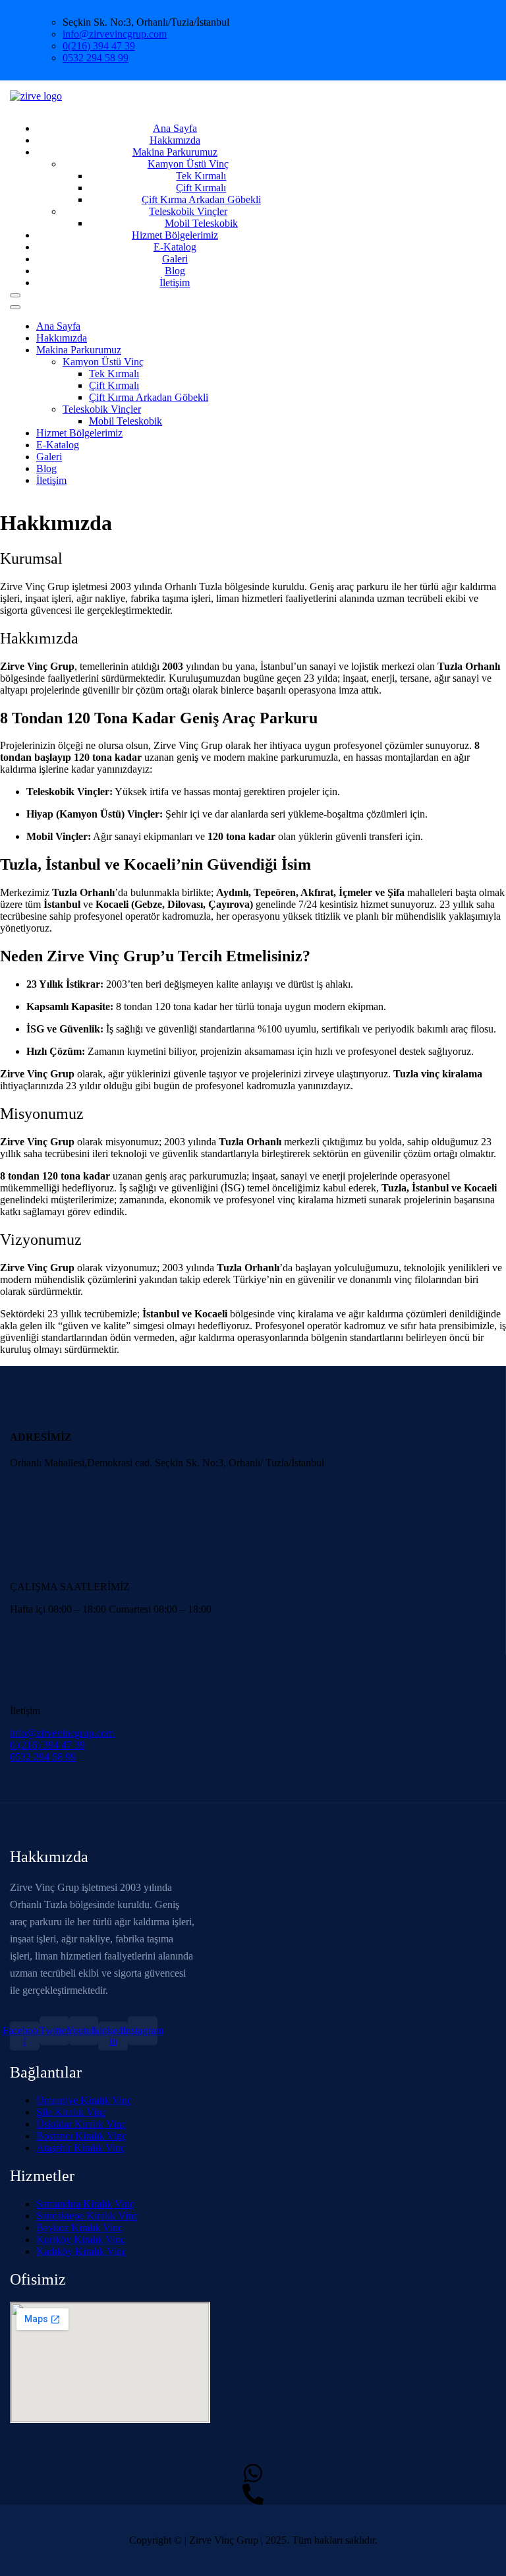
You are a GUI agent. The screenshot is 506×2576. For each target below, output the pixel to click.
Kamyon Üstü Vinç (188, 164)
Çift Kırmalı (201, 188)
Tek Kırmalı (201, 176)
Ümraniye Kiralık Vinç (84, 2100)
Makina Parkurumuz (175, 152)
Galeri (49, 457)
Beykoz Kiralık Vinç (79, 2228)
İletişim (175, 283)
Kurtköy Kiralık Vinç (81, 2239)
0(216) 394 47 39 (99, 46)
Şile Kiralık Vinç (71, 2112)
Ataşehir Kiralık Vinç (81, 2148)
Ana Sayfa (58, 326)
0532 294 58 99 (96, 58)
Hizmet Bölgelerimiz (79, 433)
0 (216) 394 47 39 (47, 1745)
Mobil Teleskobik (126, 421)
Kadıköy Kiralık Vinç (81, 2251)
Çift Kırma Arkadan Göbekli (149, 397)
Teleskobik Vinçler (102, 409)
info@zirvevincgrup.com (115, 34)
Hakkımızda (62, 338)
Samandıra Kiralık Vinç (85, 2204)
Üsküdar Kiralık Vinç (81, 2124)
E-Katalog (58, 445)
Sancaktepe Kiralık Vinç (87, 2216)
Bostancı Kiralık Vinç (81, 2136)
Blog (46, 468)
